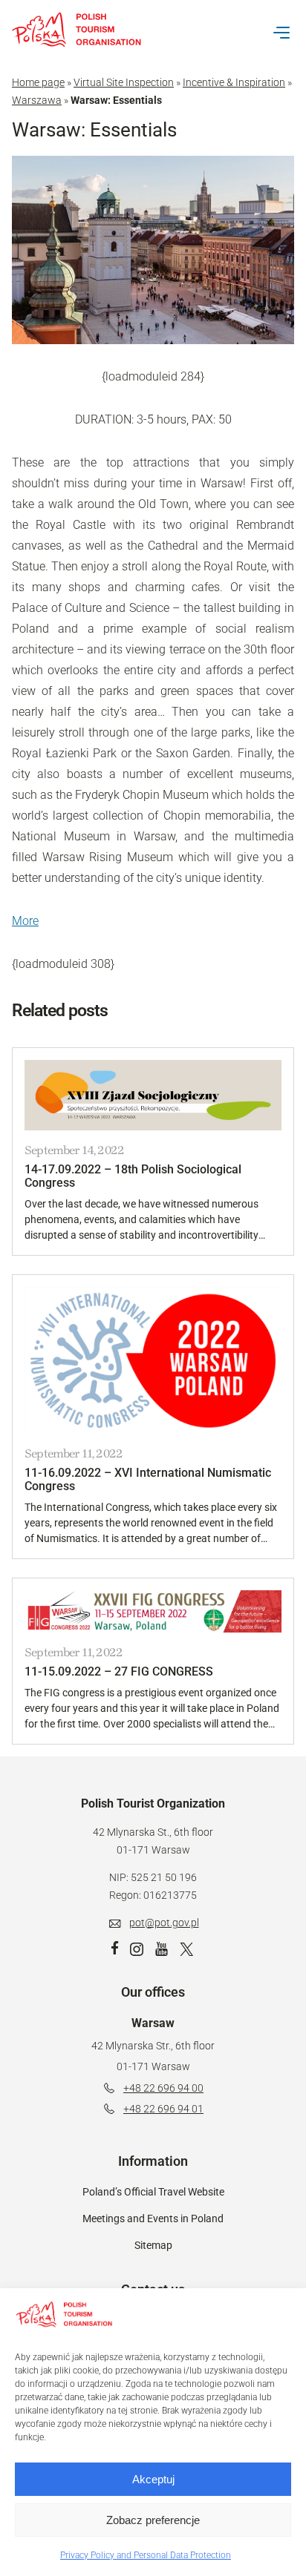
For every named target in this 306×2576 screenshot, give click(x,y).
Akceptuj (153, 2479)
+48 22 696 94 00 (163, 2088)
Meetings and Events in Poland (153, 2218)
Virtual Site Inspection (124, 82)
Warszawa (37, 100)
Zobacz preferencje (153, 2520)
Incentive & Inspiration (234, 82)
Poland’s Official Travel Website (153, 2192)
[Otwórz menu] (281, 33)
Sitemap (153, 2245)
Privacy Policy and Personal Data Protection (146, 2555)
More (25, 921)
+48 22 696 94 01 (163, 2109)
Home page (38, 82)
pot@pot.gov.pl (164, 1923)
